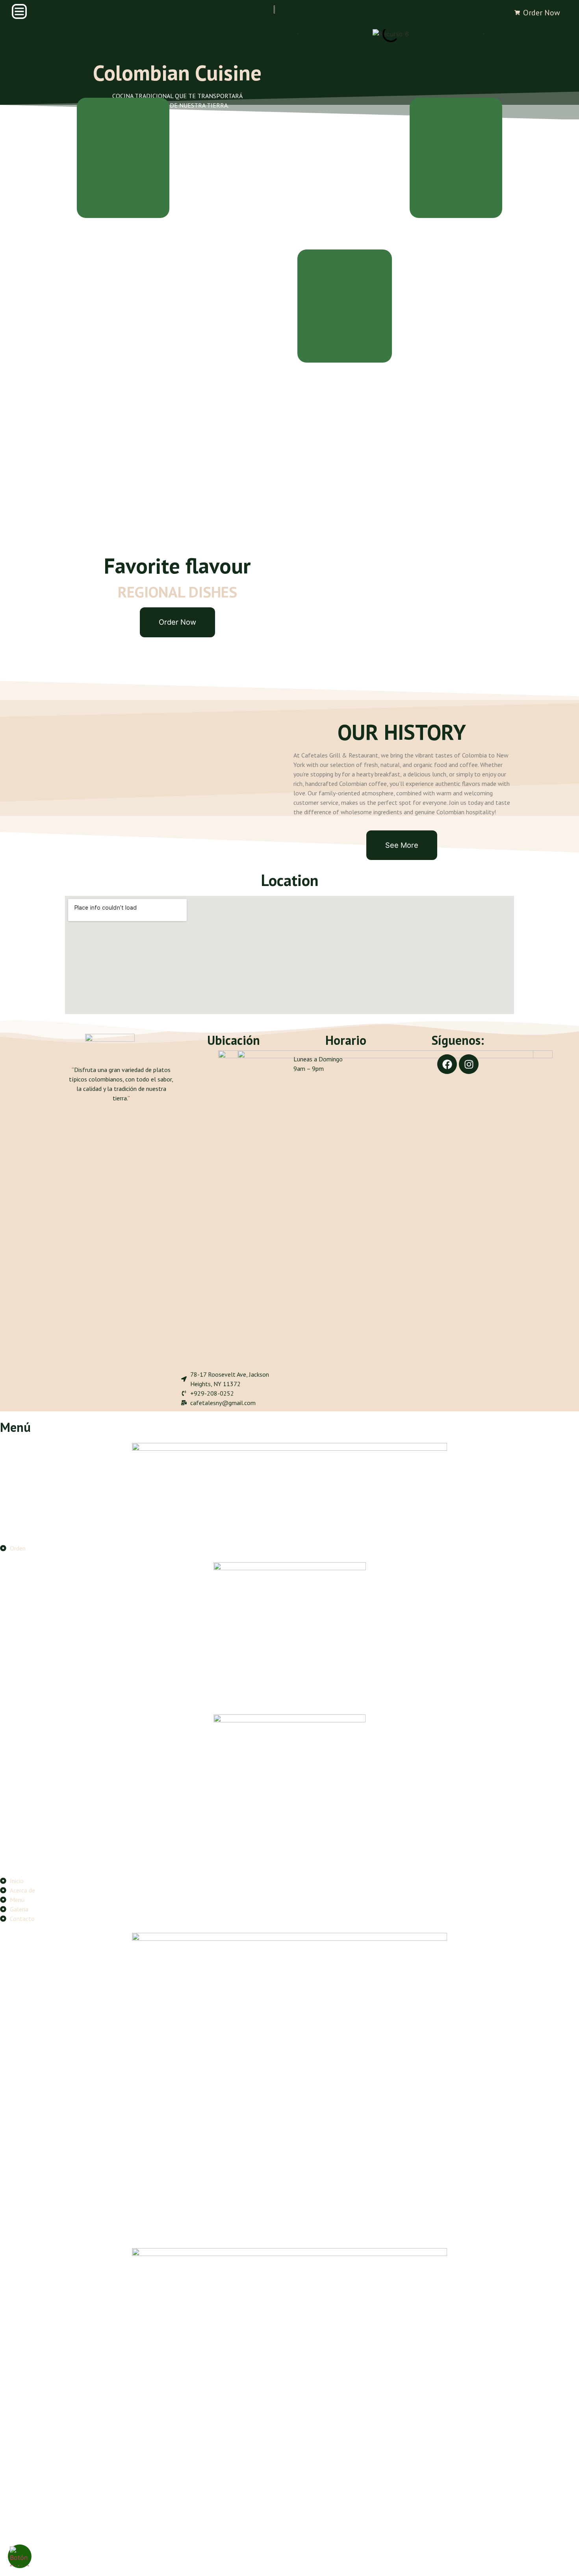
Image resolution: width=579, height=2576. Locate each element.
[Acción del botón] (20, 2556)
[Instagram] (469, 1064)
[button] (298, 34)
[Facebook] (447, 1064)
